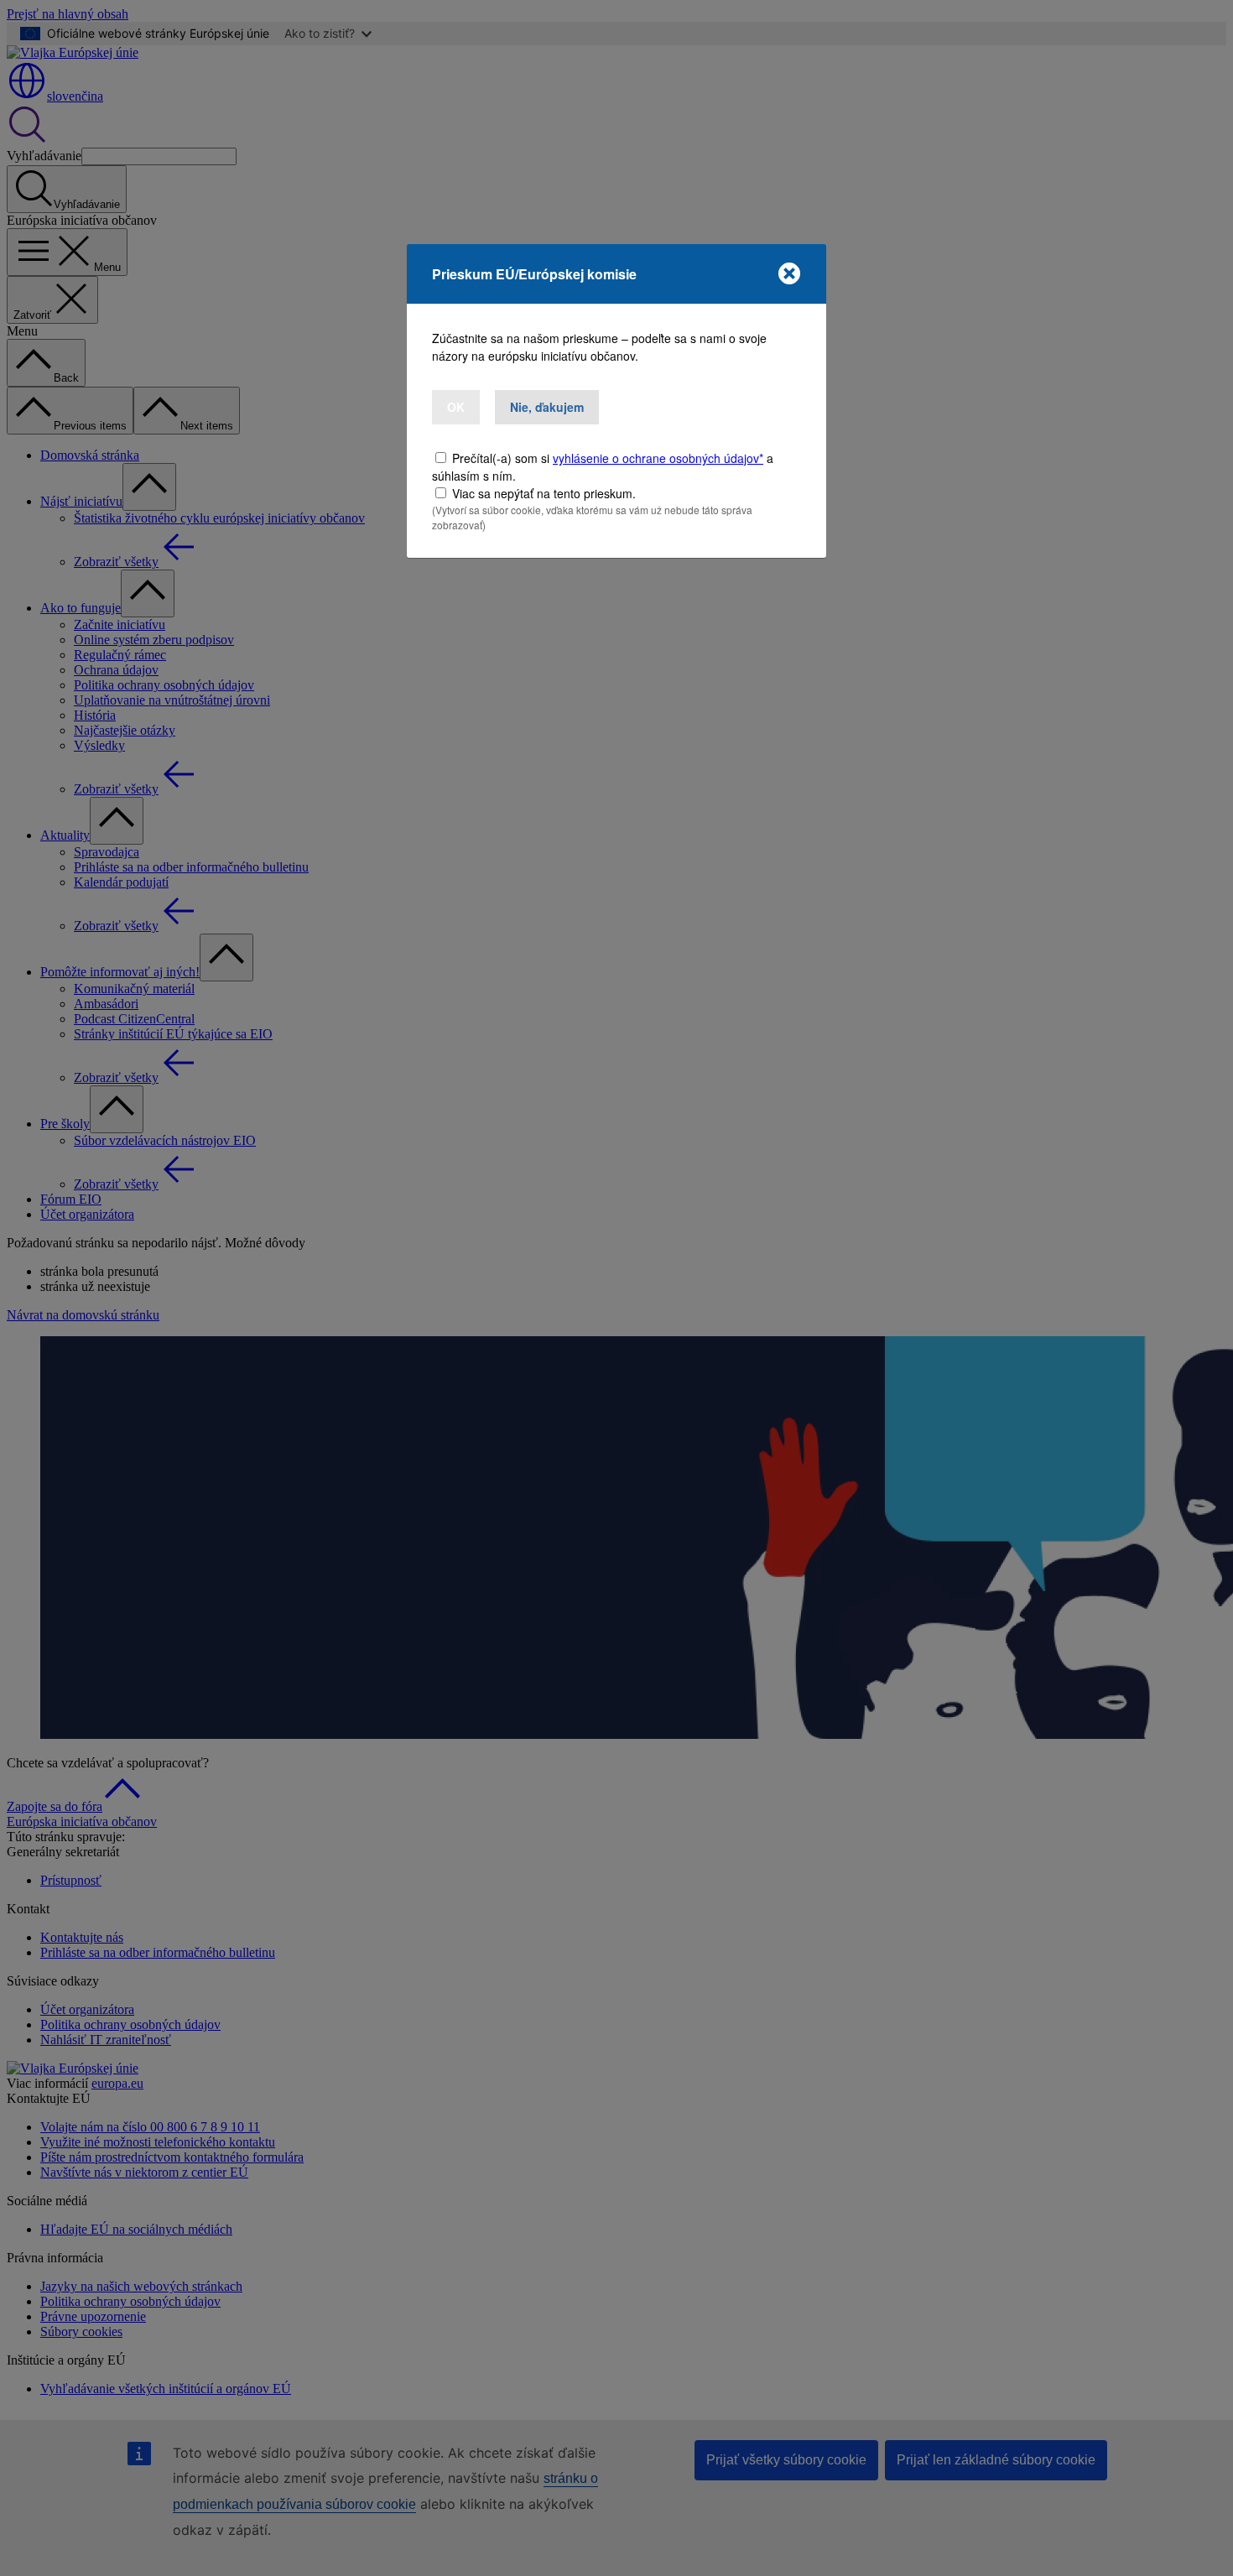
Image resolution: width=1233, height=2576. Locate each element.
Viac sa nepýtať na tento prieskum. (544, 493)
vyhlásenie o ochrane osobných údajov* (658, 458)
